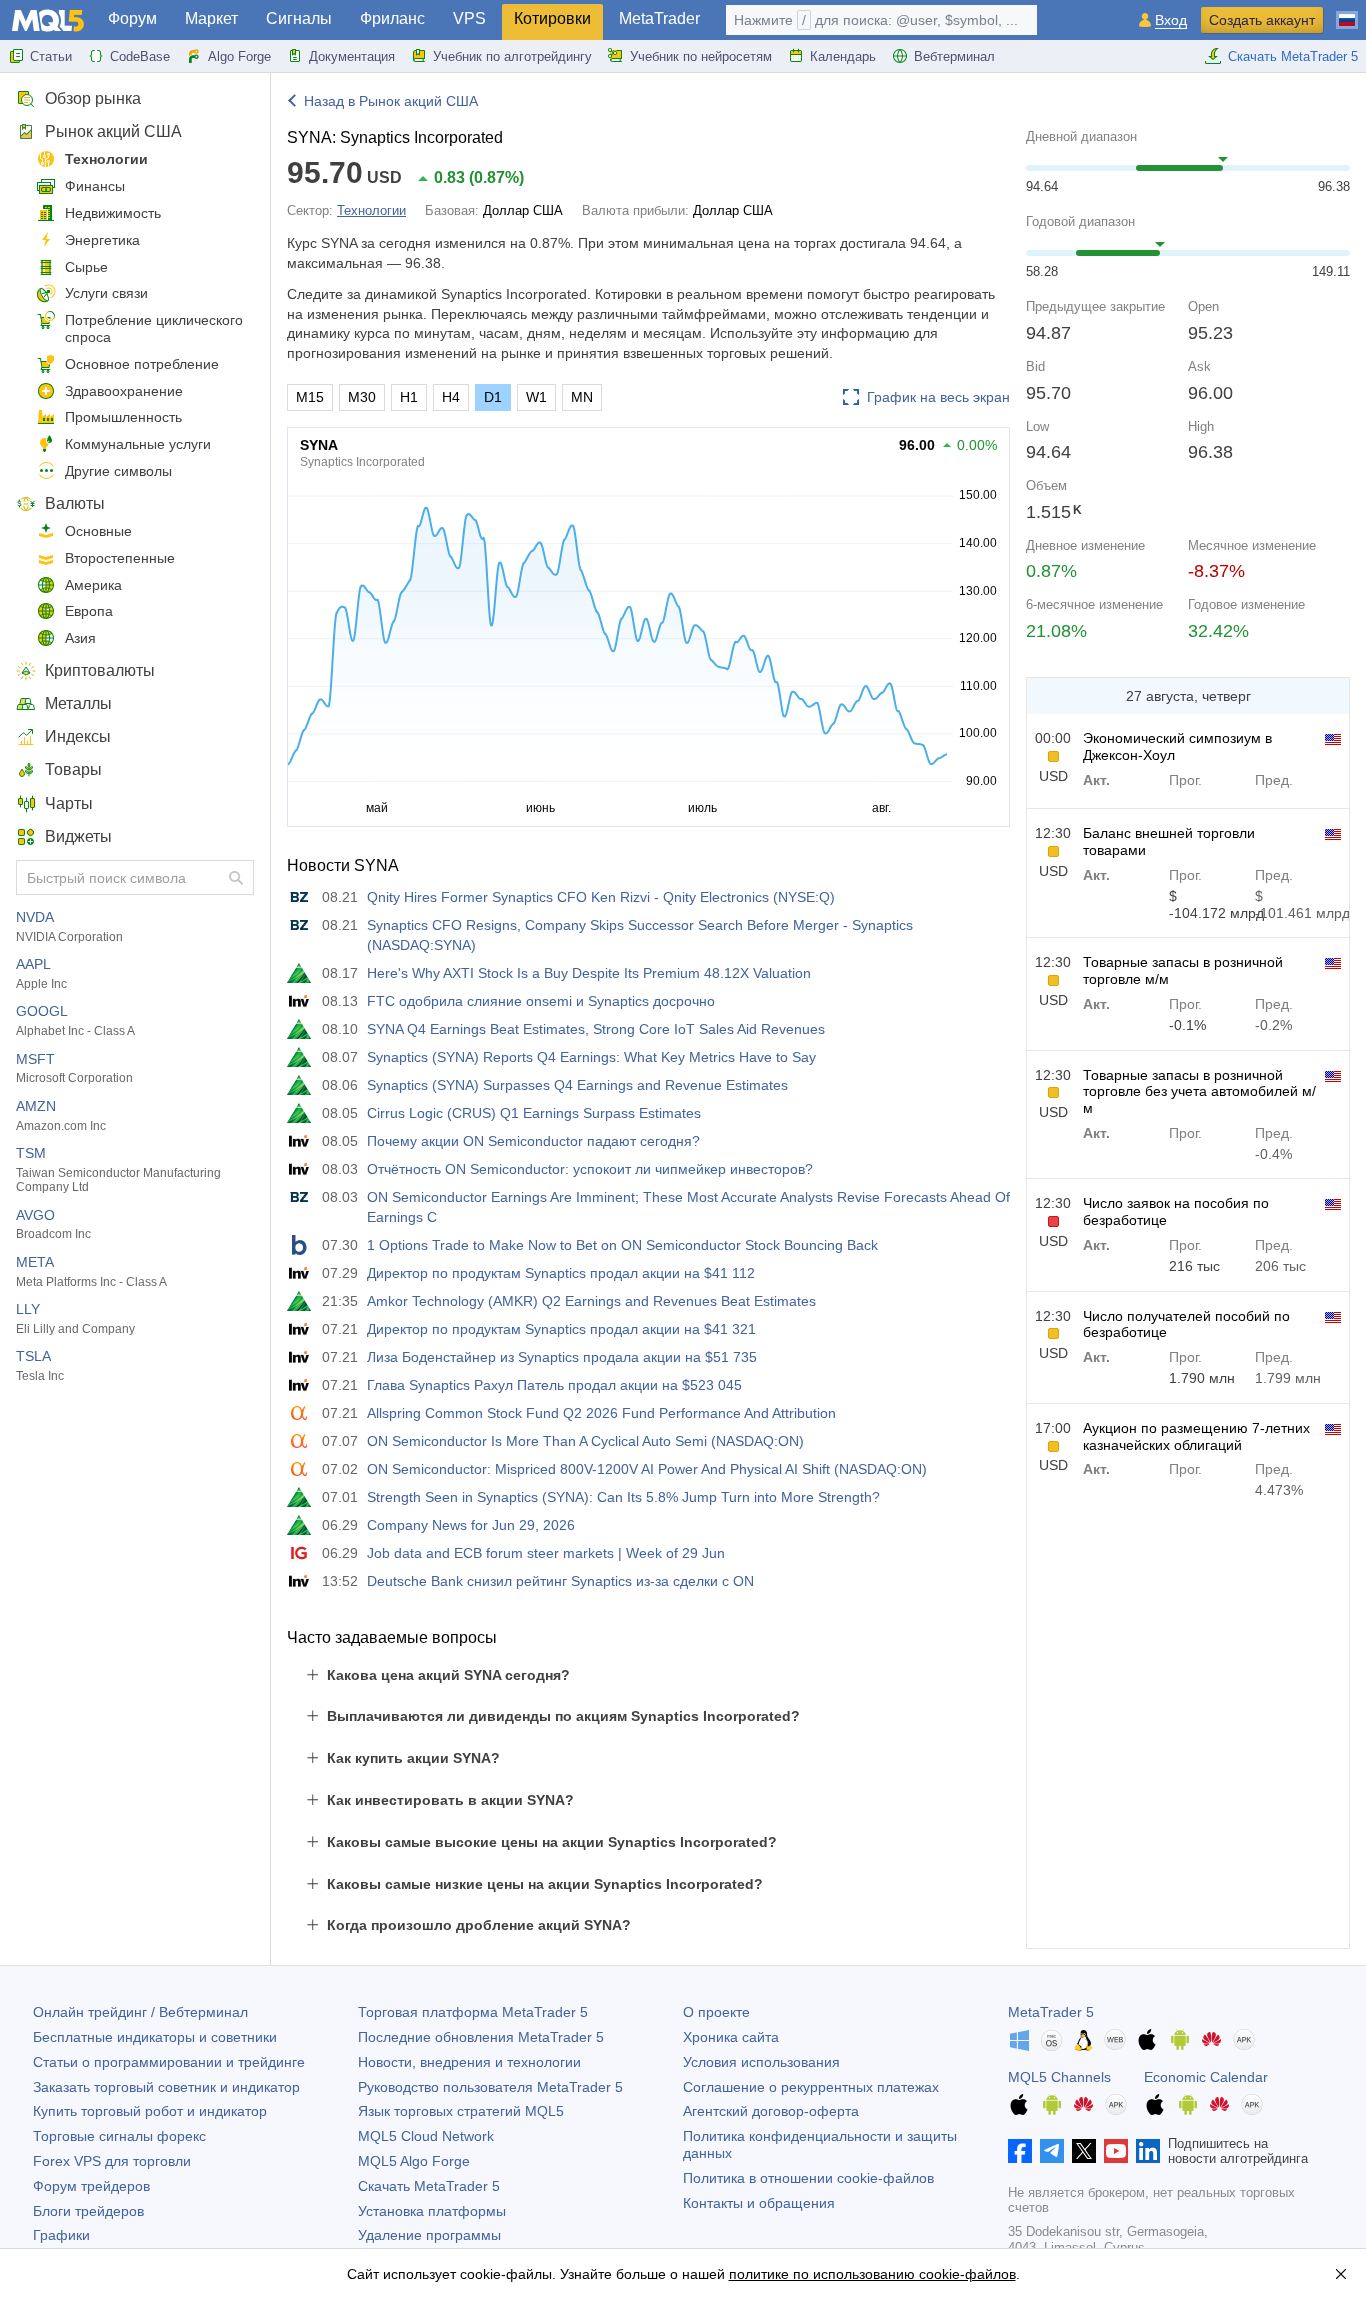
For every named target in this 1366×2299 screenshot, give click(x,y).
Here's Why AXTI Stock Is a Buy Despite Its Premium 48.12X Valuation (589, 973)
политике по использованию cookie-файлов (872, 2274)
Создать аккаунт (1262, 20)
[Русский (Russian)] (1347, 12)
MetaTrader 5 (1051, 2012)
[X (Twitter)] (1084, 2151)
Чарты (69, 803)
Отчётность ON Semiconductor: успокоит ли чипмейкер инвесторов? (590, 1169)
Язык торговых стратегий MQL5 (461, 2111)
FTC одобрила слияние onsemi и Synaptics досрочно (541, 1001)
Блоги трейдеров (88, 2211)
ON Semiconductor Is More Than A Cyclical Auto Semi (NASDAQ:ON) (585, 1441)
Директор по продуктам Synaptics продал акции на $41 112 (561, 1273)
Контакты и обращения (759, 2203)
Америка (93, 585)
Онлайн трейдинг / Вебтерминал (140, 2012)
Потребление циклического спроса (154, 328)
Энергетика (102, 240)
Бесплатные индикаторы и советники (155, 2037)
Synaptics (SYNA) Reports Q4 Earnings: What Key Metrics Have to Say (591, 1057)
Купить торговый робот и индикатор (150, 2111)
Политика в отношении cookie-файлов (808, 2178)
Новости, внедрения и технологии (469, 2062)
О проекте (716, 2012)
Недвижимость (113, 213)
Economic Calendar (1206, 2077)
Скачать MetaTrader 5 (1293, 56)
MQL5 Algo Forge (414, 2161)
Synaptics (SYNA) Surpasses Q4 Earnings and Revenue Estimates (577, 1085)
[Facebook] (1020, 2151)
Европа (89, 611)
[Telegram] (1052, 2151)
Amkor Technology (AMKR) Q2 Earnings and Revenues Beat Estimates (591, 1301)
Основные (98, 531)
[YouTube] (1116, 2151)
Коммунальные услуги (138, 444)
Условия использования (761, 2062)
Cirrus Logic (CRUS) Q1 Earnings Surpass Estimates (534, 1113)
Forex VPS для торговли (112, 2161)
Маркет (211, 18)
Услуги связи (106, 293)
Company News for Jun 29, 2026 (471, 1525)
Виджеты (78, 836)
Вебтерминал (954, 56)
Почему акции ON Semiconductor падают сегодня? (533, 1141)
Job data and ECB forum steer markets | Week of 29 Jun (546, 1553)
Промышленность (123, 417)
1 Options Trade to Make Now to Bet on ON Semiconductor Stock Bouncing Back (622, 1245)
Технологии (106, 159)
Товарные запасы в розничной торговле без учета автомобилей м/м (1199, 1092)
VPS (469, 18)
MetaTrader (659, 18)
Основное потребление (142, 364)
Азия (80, 638)
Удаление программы (429, 2235)
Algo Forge (239, 56)
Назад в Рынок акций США (391, 101)
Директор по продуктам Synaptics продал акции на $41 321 (561, 1329)
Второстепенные (120, 558)
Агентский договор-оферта (771, 2111)
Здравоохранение (124, 391)
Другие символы (118, 471)
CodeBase (140, 56)
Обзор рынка (93, 98)
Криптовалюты (100, 670)
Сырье (86, 267)
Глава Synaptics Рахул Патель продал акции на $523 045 (554, 1385)
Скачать (429, 2186)
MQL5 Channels (1059, 2077)
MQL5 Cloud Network (426, 2136)
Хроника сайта (731, 2037)
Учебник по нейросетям (701, 56)
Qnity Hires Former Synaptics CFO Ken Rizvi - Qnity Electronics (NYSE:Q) (601, 897)
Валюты (75, 503)
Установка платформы (432, 2211)
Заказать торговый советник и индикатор (166, 2087)
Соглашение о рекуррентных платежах (811, 2087)
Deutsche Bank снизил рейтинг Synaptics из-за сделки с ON (560, 1581)
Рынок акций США (113, 131)
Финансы (95, 186)
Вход (1171, 20)
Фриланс (392, 18)
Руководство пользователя (490, 2087)
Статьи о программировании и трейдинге (169, 2062)
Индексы (78, 736)
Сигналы (299, 18)
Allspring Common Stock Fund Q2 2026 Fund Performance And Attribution (601, 1413)
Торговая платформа (473, 2012)
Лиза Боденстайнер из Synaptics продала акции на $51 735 (562, 1357)
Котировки (552, 18)
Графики (61, 2235)
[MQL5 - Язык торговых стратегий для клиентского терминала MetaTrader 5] (48, 20)
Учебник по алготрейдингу (512, 56)
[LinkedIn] (1148, 2151)
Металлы (78, 703)
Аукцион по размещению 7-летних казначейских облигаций (1196, 1436)
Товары (73, 769)
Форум (132, 18)
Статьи (51, 56)
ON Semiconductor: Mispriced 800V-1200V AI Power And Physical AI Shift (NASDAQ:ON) (647, 1469)
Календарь (843, 56)
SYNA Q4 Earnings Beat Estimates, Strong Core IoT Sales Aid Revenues (596, 1029)
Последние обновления (481, 2037)
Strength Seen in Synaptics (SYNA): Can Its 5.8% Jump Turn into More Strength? (623, 1497)
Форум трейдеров (91, 2186)
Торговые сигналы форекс (119, 2136)
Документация (352, 56)
